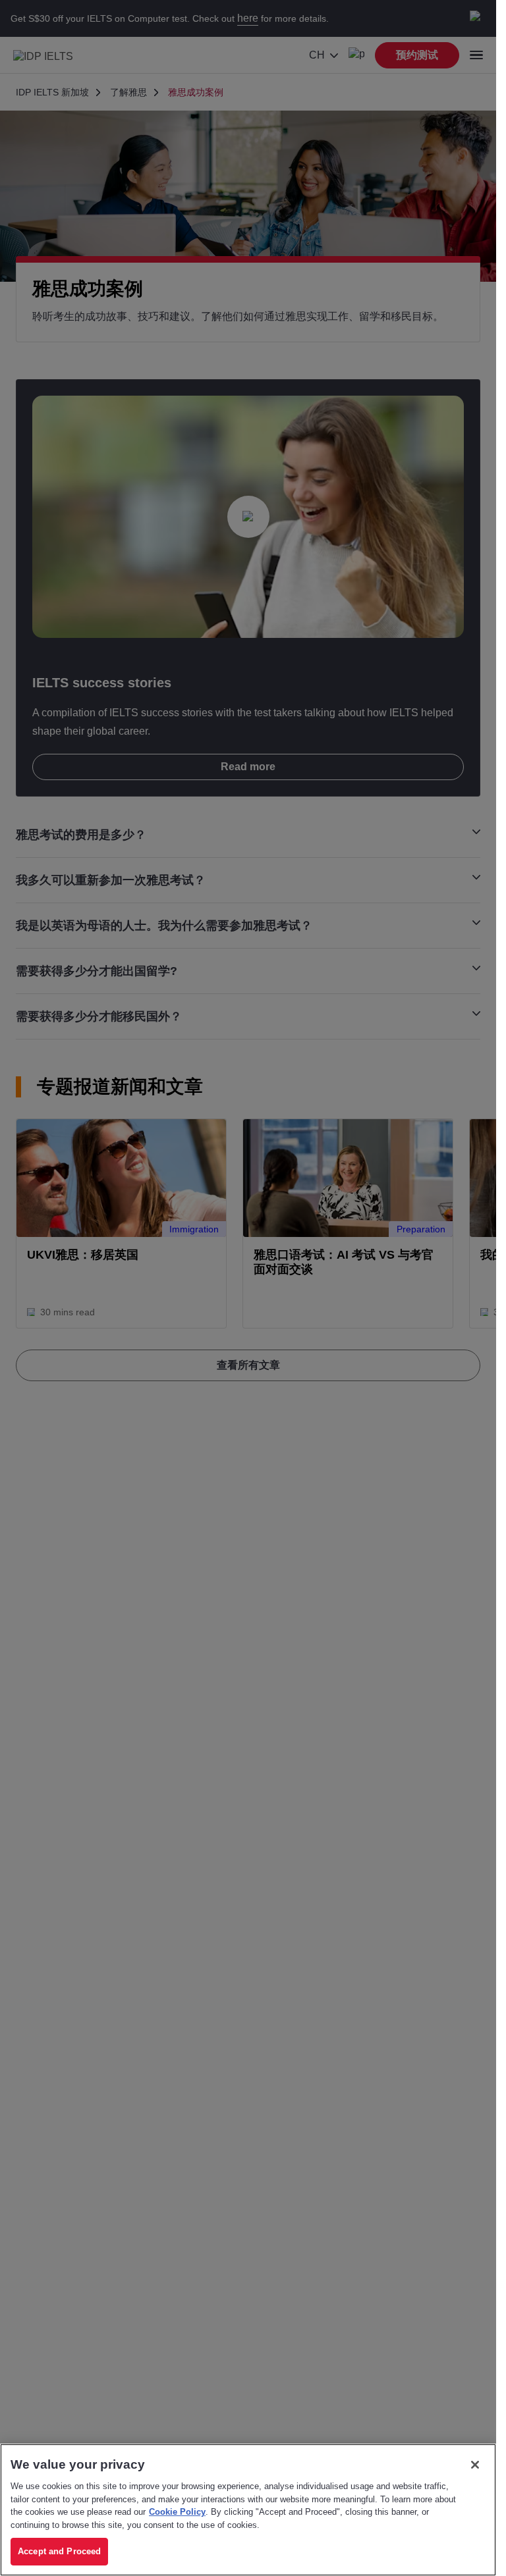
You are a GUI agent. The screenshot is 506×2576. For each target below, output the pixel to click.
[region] (248, 2510)
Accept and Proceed (59, 2551)
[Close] (475, 2465)
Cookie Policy (177, 2512)
